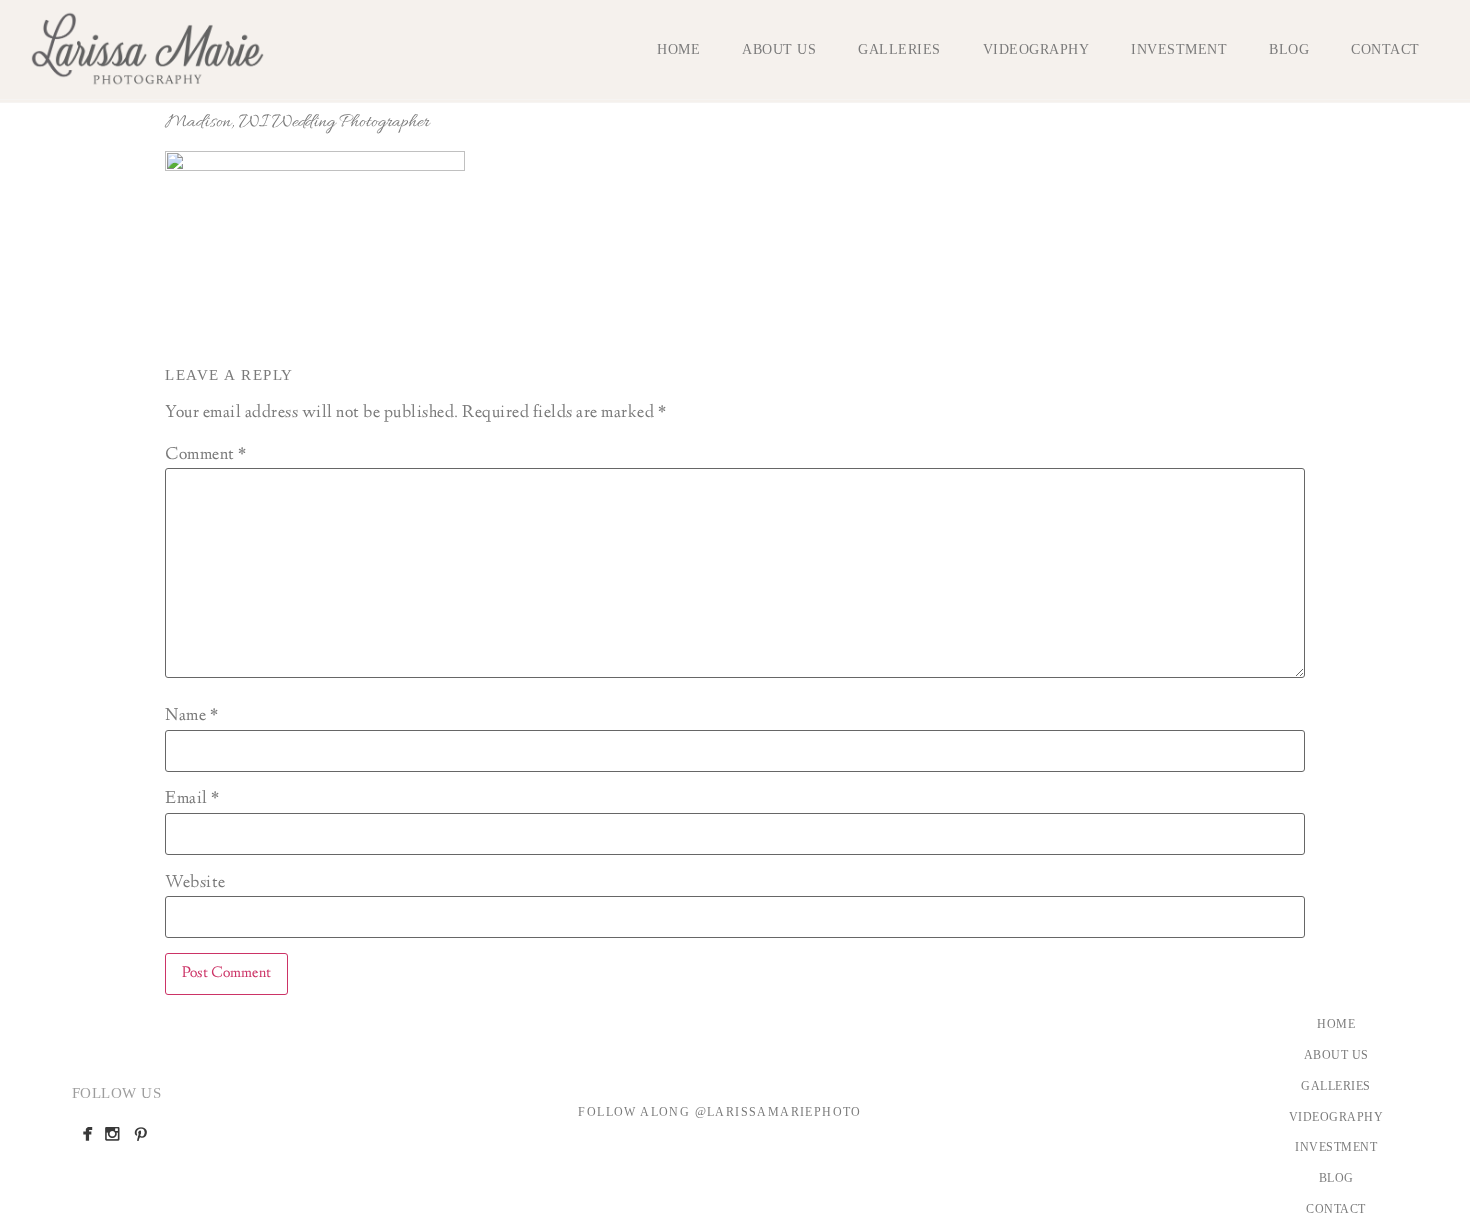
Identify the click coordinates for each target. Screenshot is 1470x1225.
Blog (1289, 49)
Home (678, 49)
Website (195, 883)
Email (192, 799)
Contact (1385, 49)
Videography (1036, 49)
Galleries (899, 49)
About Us (779, 49)
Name (191, 716)
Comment (206, 455)
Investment (1179, 49)
